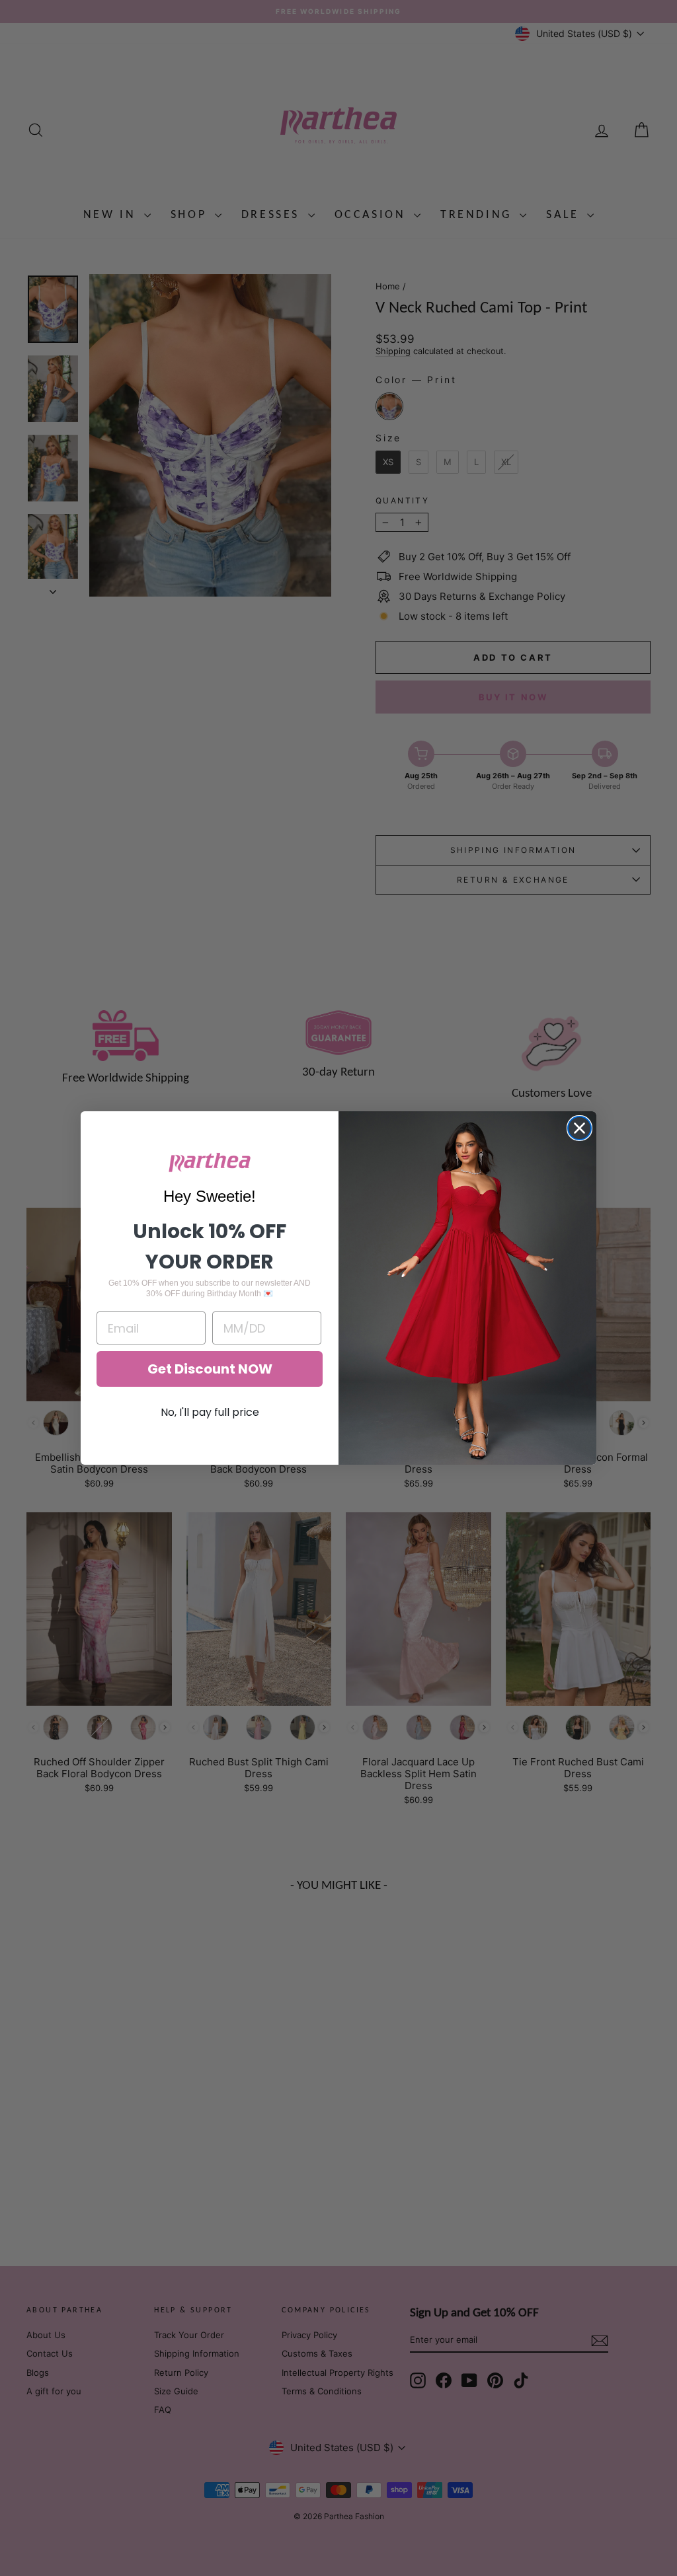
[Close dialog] (579, 1128)
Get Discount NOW (210, 1369)
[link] (210, 1162)
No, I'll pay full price (210, 1412)
